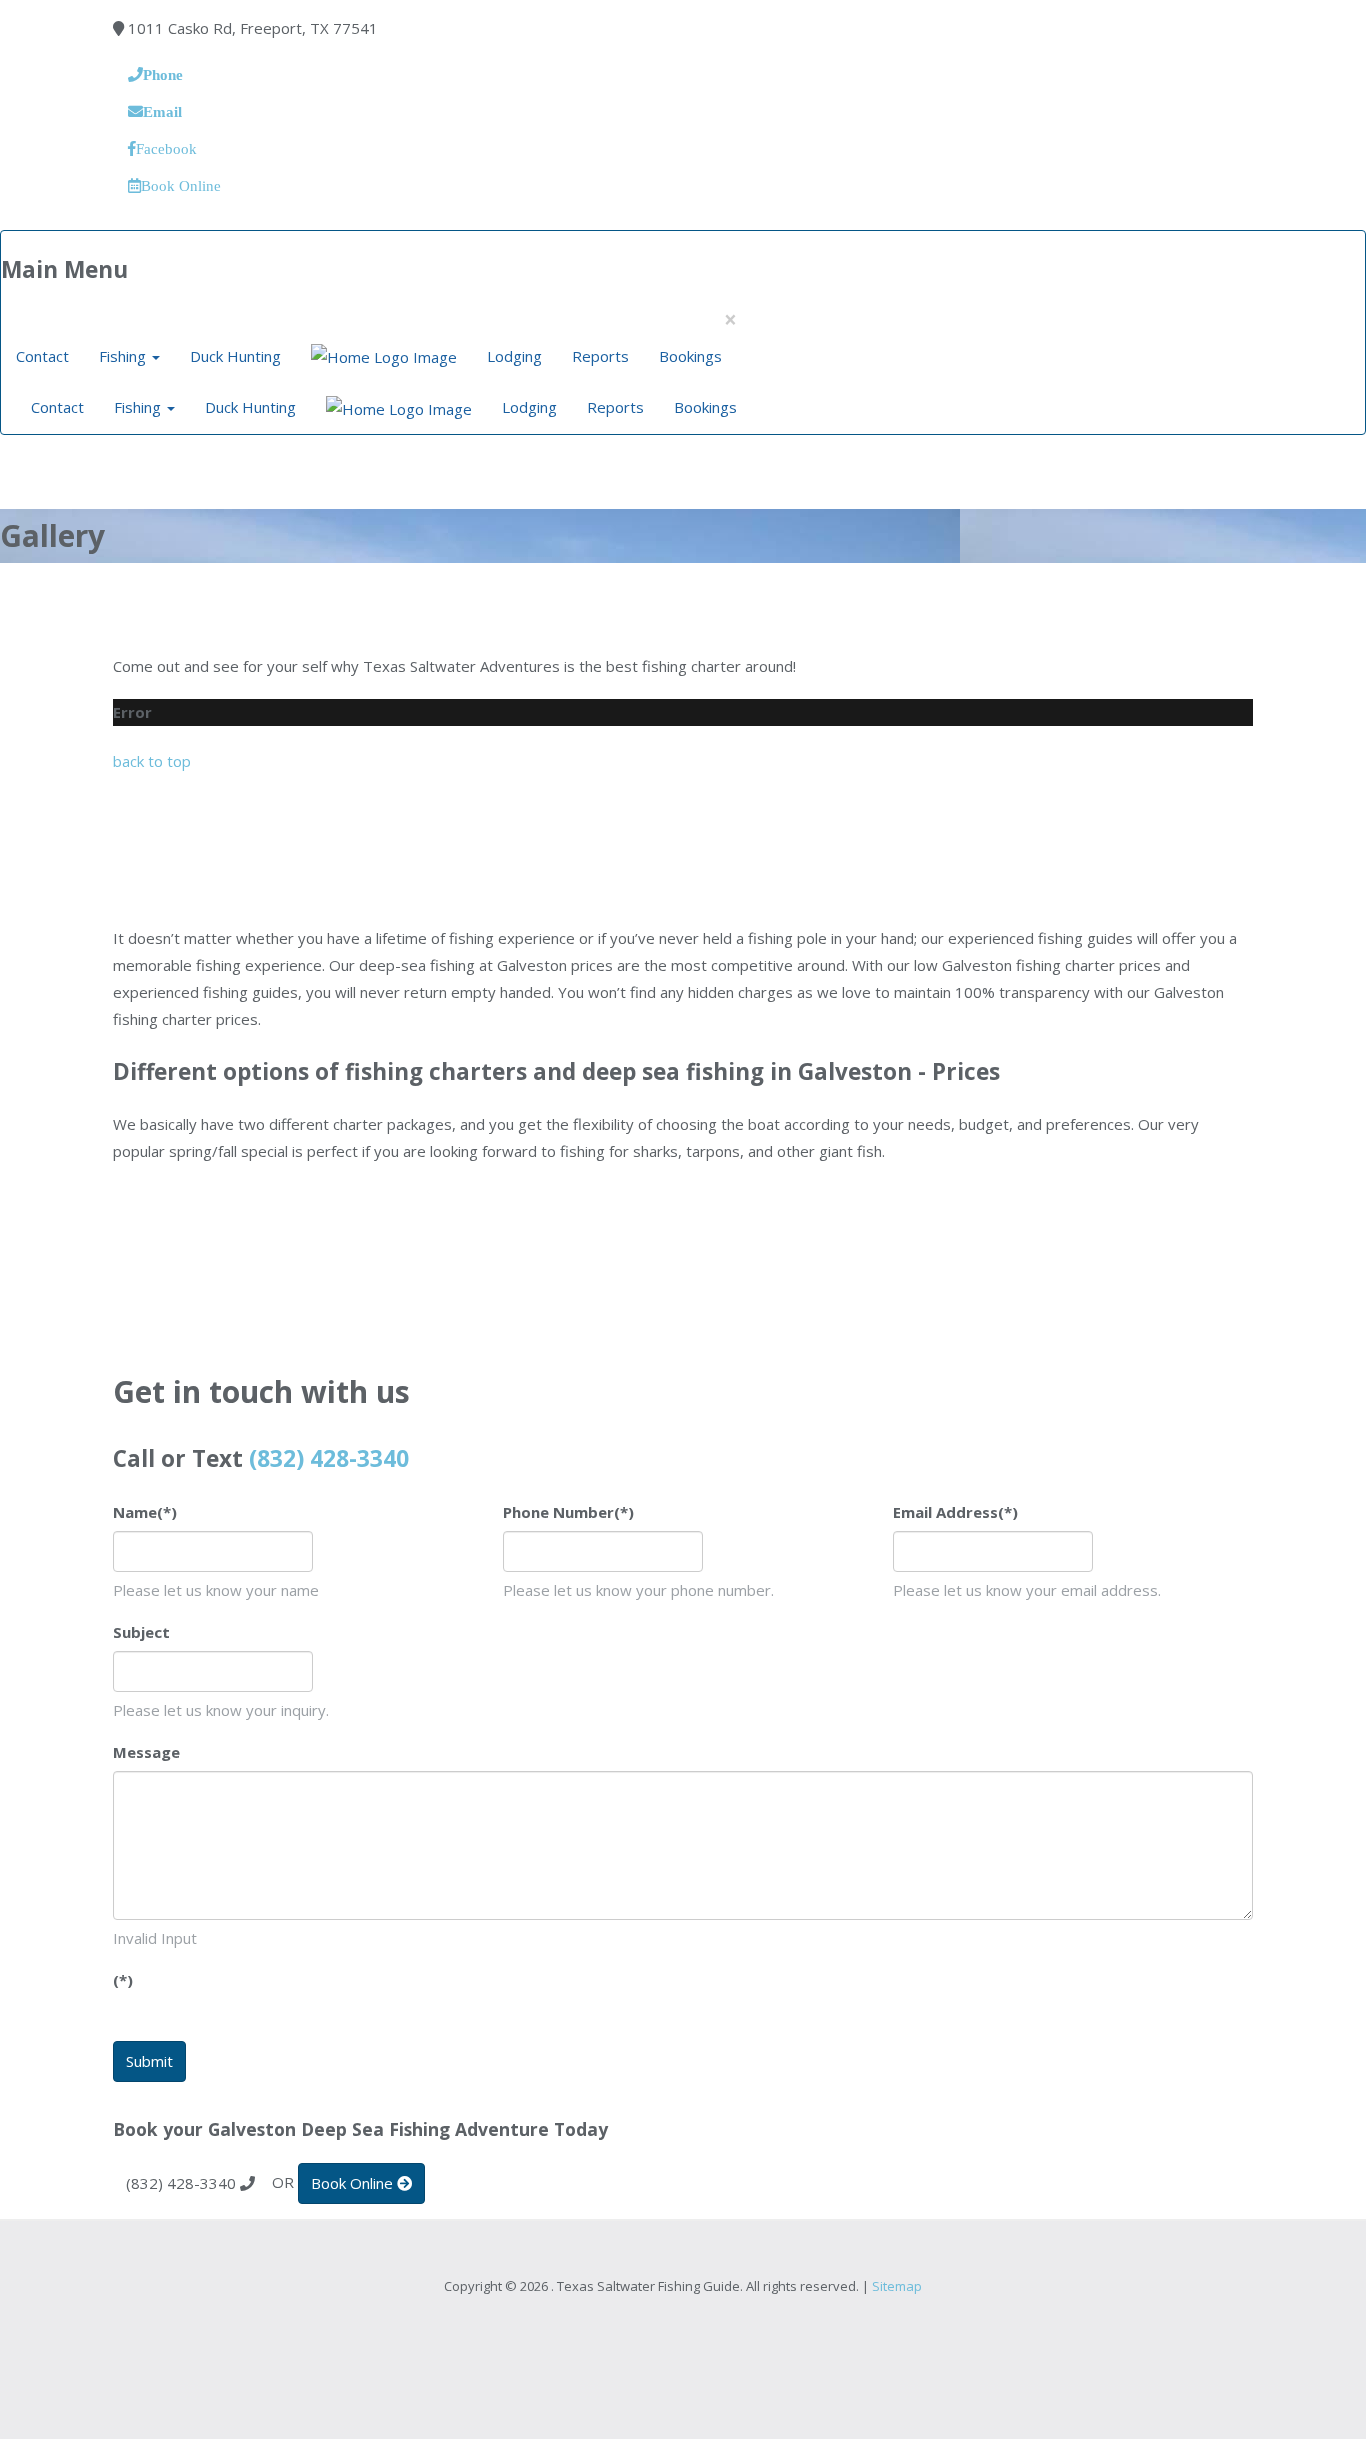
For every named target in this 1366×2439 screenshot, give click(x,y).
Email (162, 111)
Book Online (181, 185)
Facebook (166, 148)
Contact (42, 356)
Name (145, 1512)
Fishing (124, 356)
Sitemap (897, 2286)
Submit (149, 2061)
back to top (152, 761)
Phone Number (568, 1512)
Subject (141, 1632)
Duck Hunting (235, 356)
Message (146, 1752)
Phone (163, 74)
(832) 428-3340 (329, 1458)
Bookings (690, 356)
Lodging (514, 356)
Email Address (955, 1512)
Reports (600, 356)
